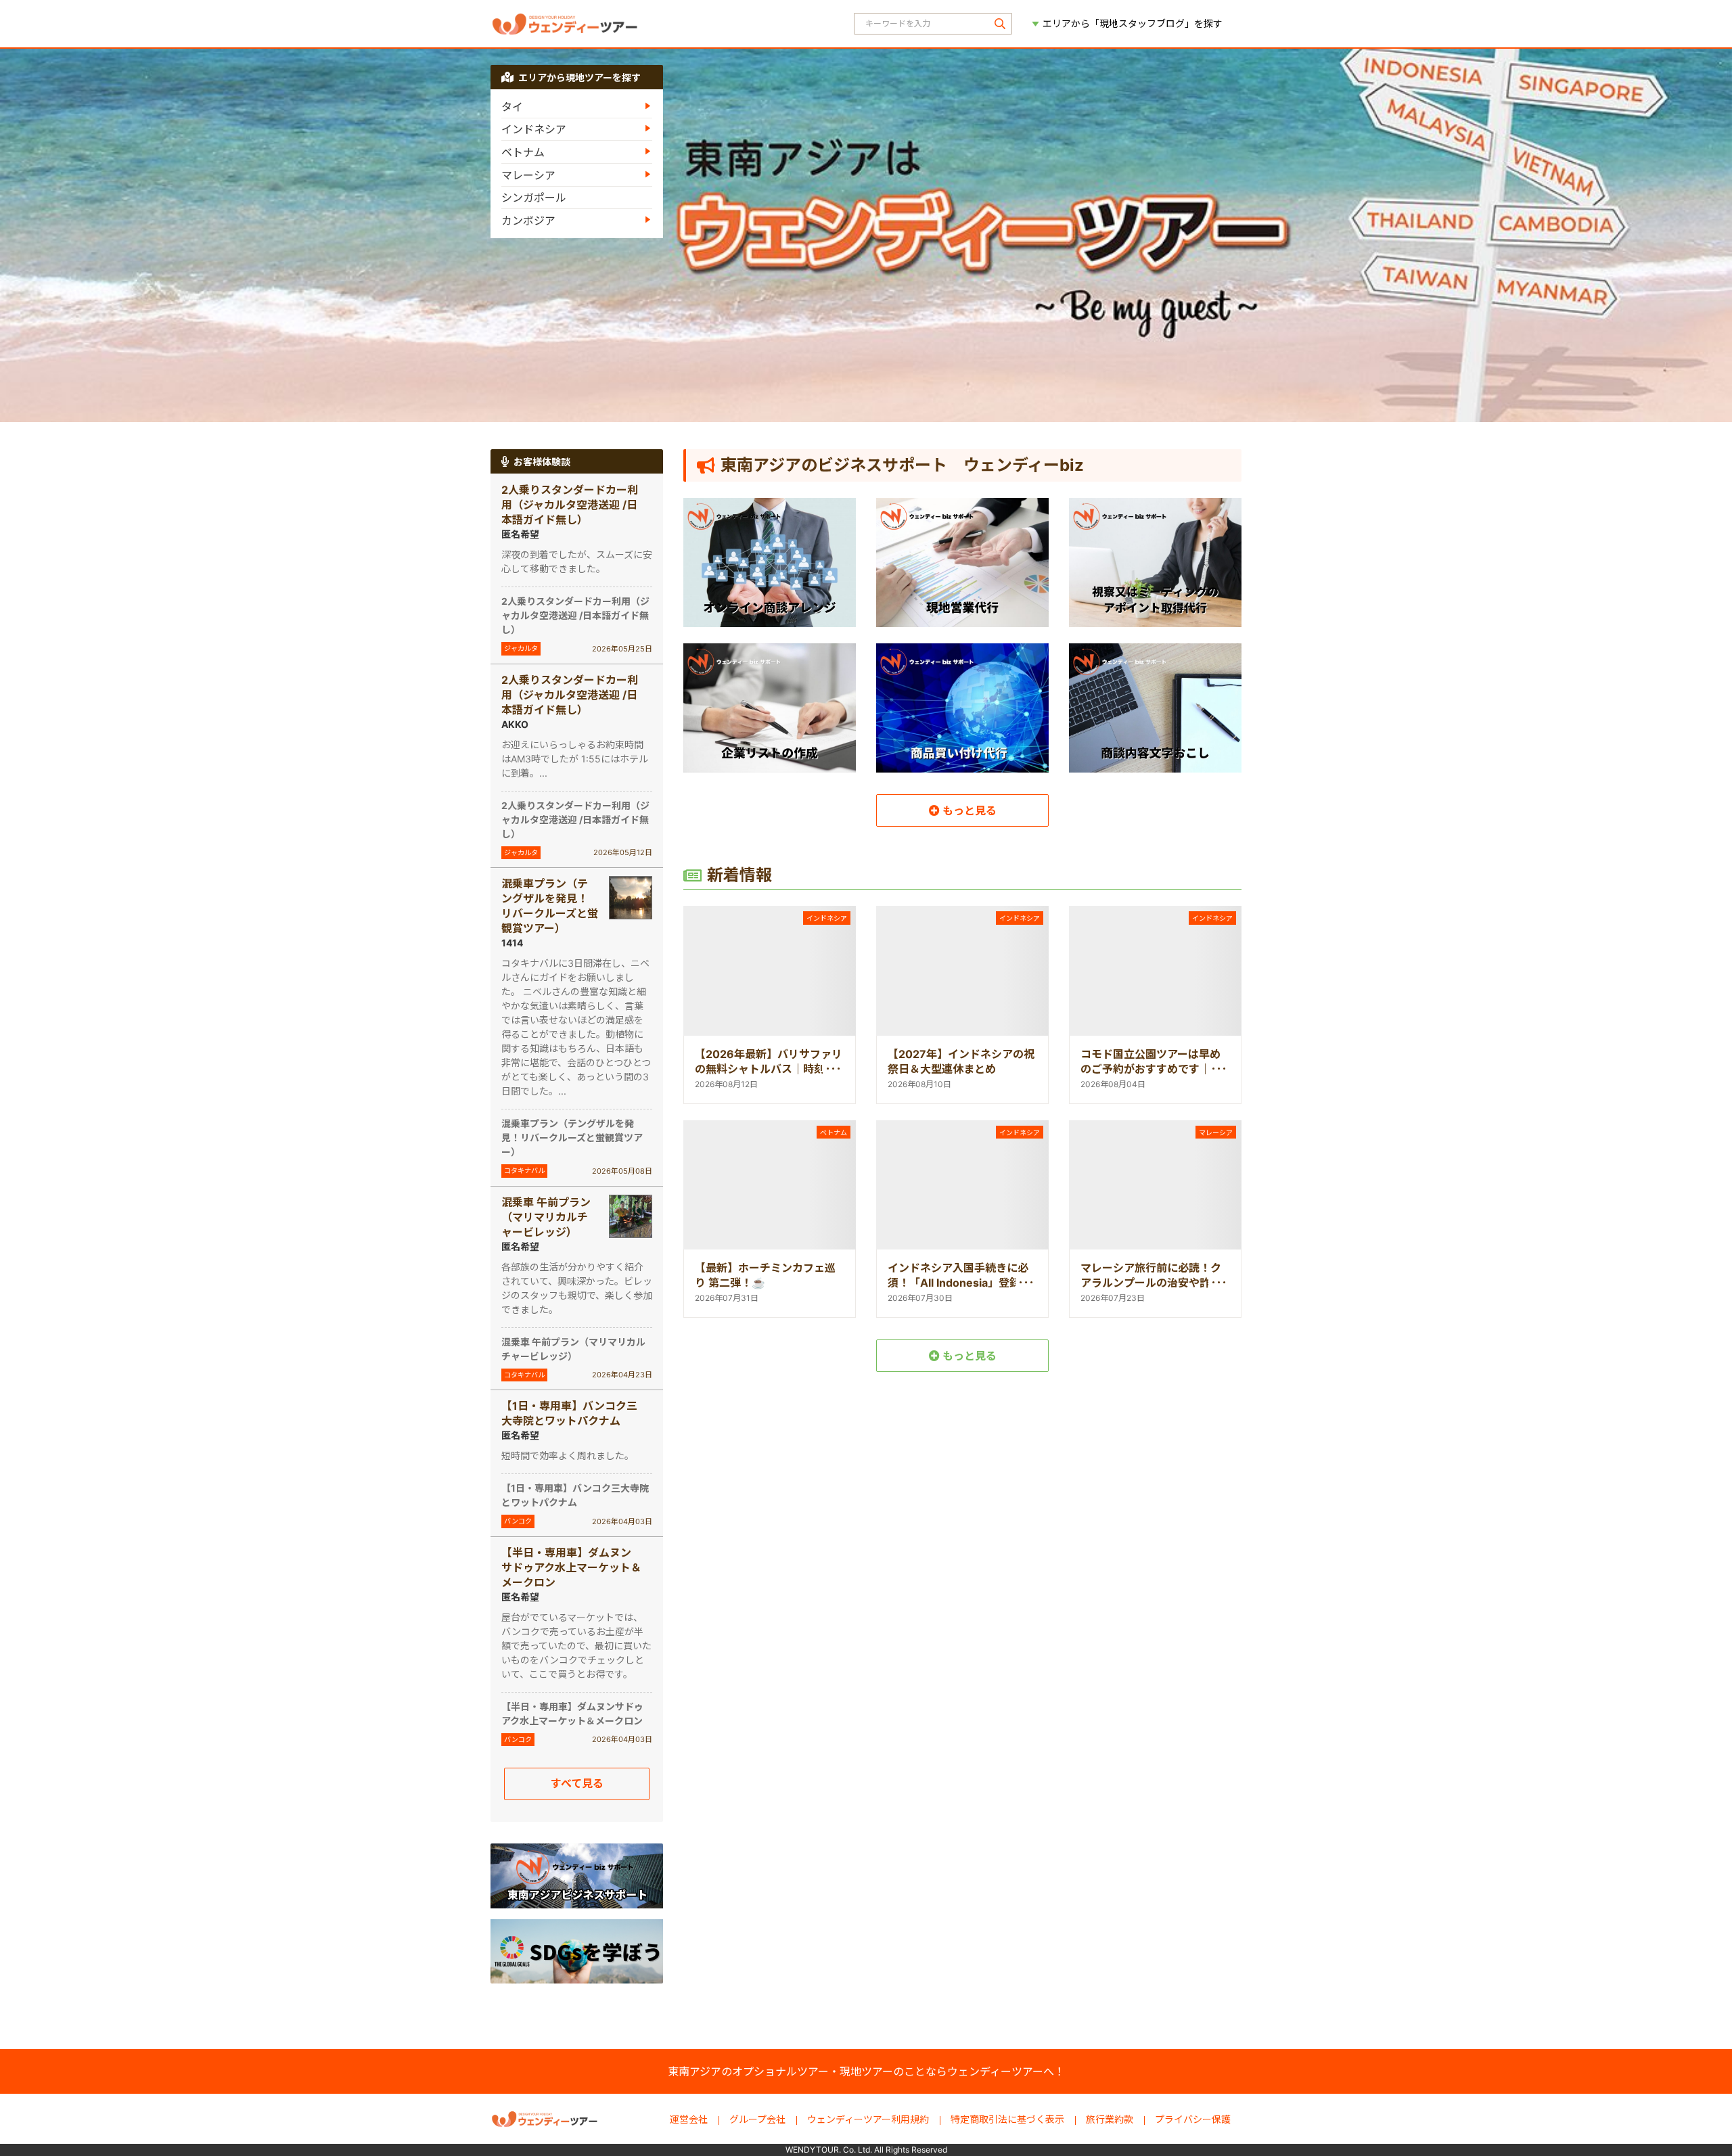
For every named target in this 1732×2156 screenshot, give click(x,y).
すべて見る (577, 1783)
